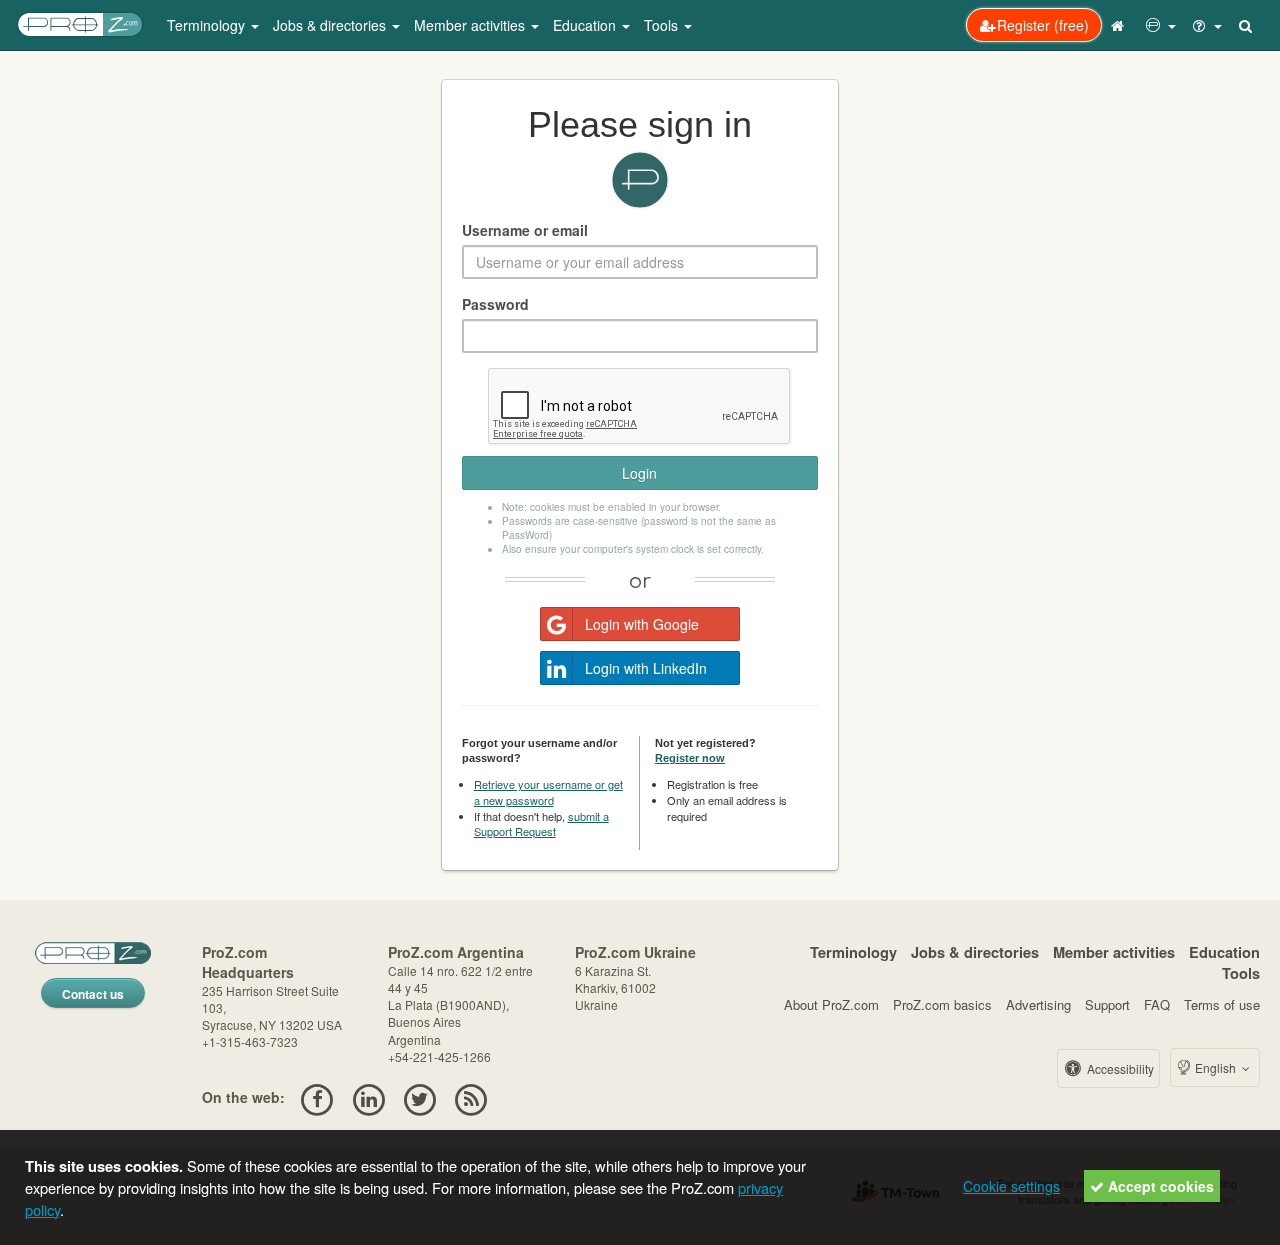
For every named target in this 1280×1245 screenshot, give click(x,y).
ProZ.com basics (942, 1004)
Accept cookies (1159, 1186)
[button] (1161, 25)
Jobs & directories (975, 952)
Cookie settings (1011, 1186)
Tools (1241, 973)
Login (639, 473)
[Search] (1247, 25)
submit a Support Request (541, 824)
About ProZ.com (831, 1004)
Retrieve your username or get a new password (548, 792)
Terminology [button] (208, 25)
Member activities (1114, 952)
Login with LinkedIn (646, 668)
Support (1107, 1004)
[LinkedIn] (368, 1097)
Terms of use (1222, 1004)
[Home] (1120, 25)
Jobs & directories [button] (331, 25)
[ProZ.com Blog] (471, 1097)
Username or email (525, 230)
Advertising (1038, 1004)
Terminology (853, 952)
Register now (690, 758)
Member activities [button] (471, 25)
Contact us (93, 994)
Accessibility (1119, 1068)
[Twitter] (419, 1097)
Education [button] (586, 25)
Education (1224, 952)
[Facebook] (317, 1097)
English (1215, 1067)
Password (495, 304)
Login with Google (642, 624)
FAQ (1157, 1004)
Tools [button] (663, 25)
